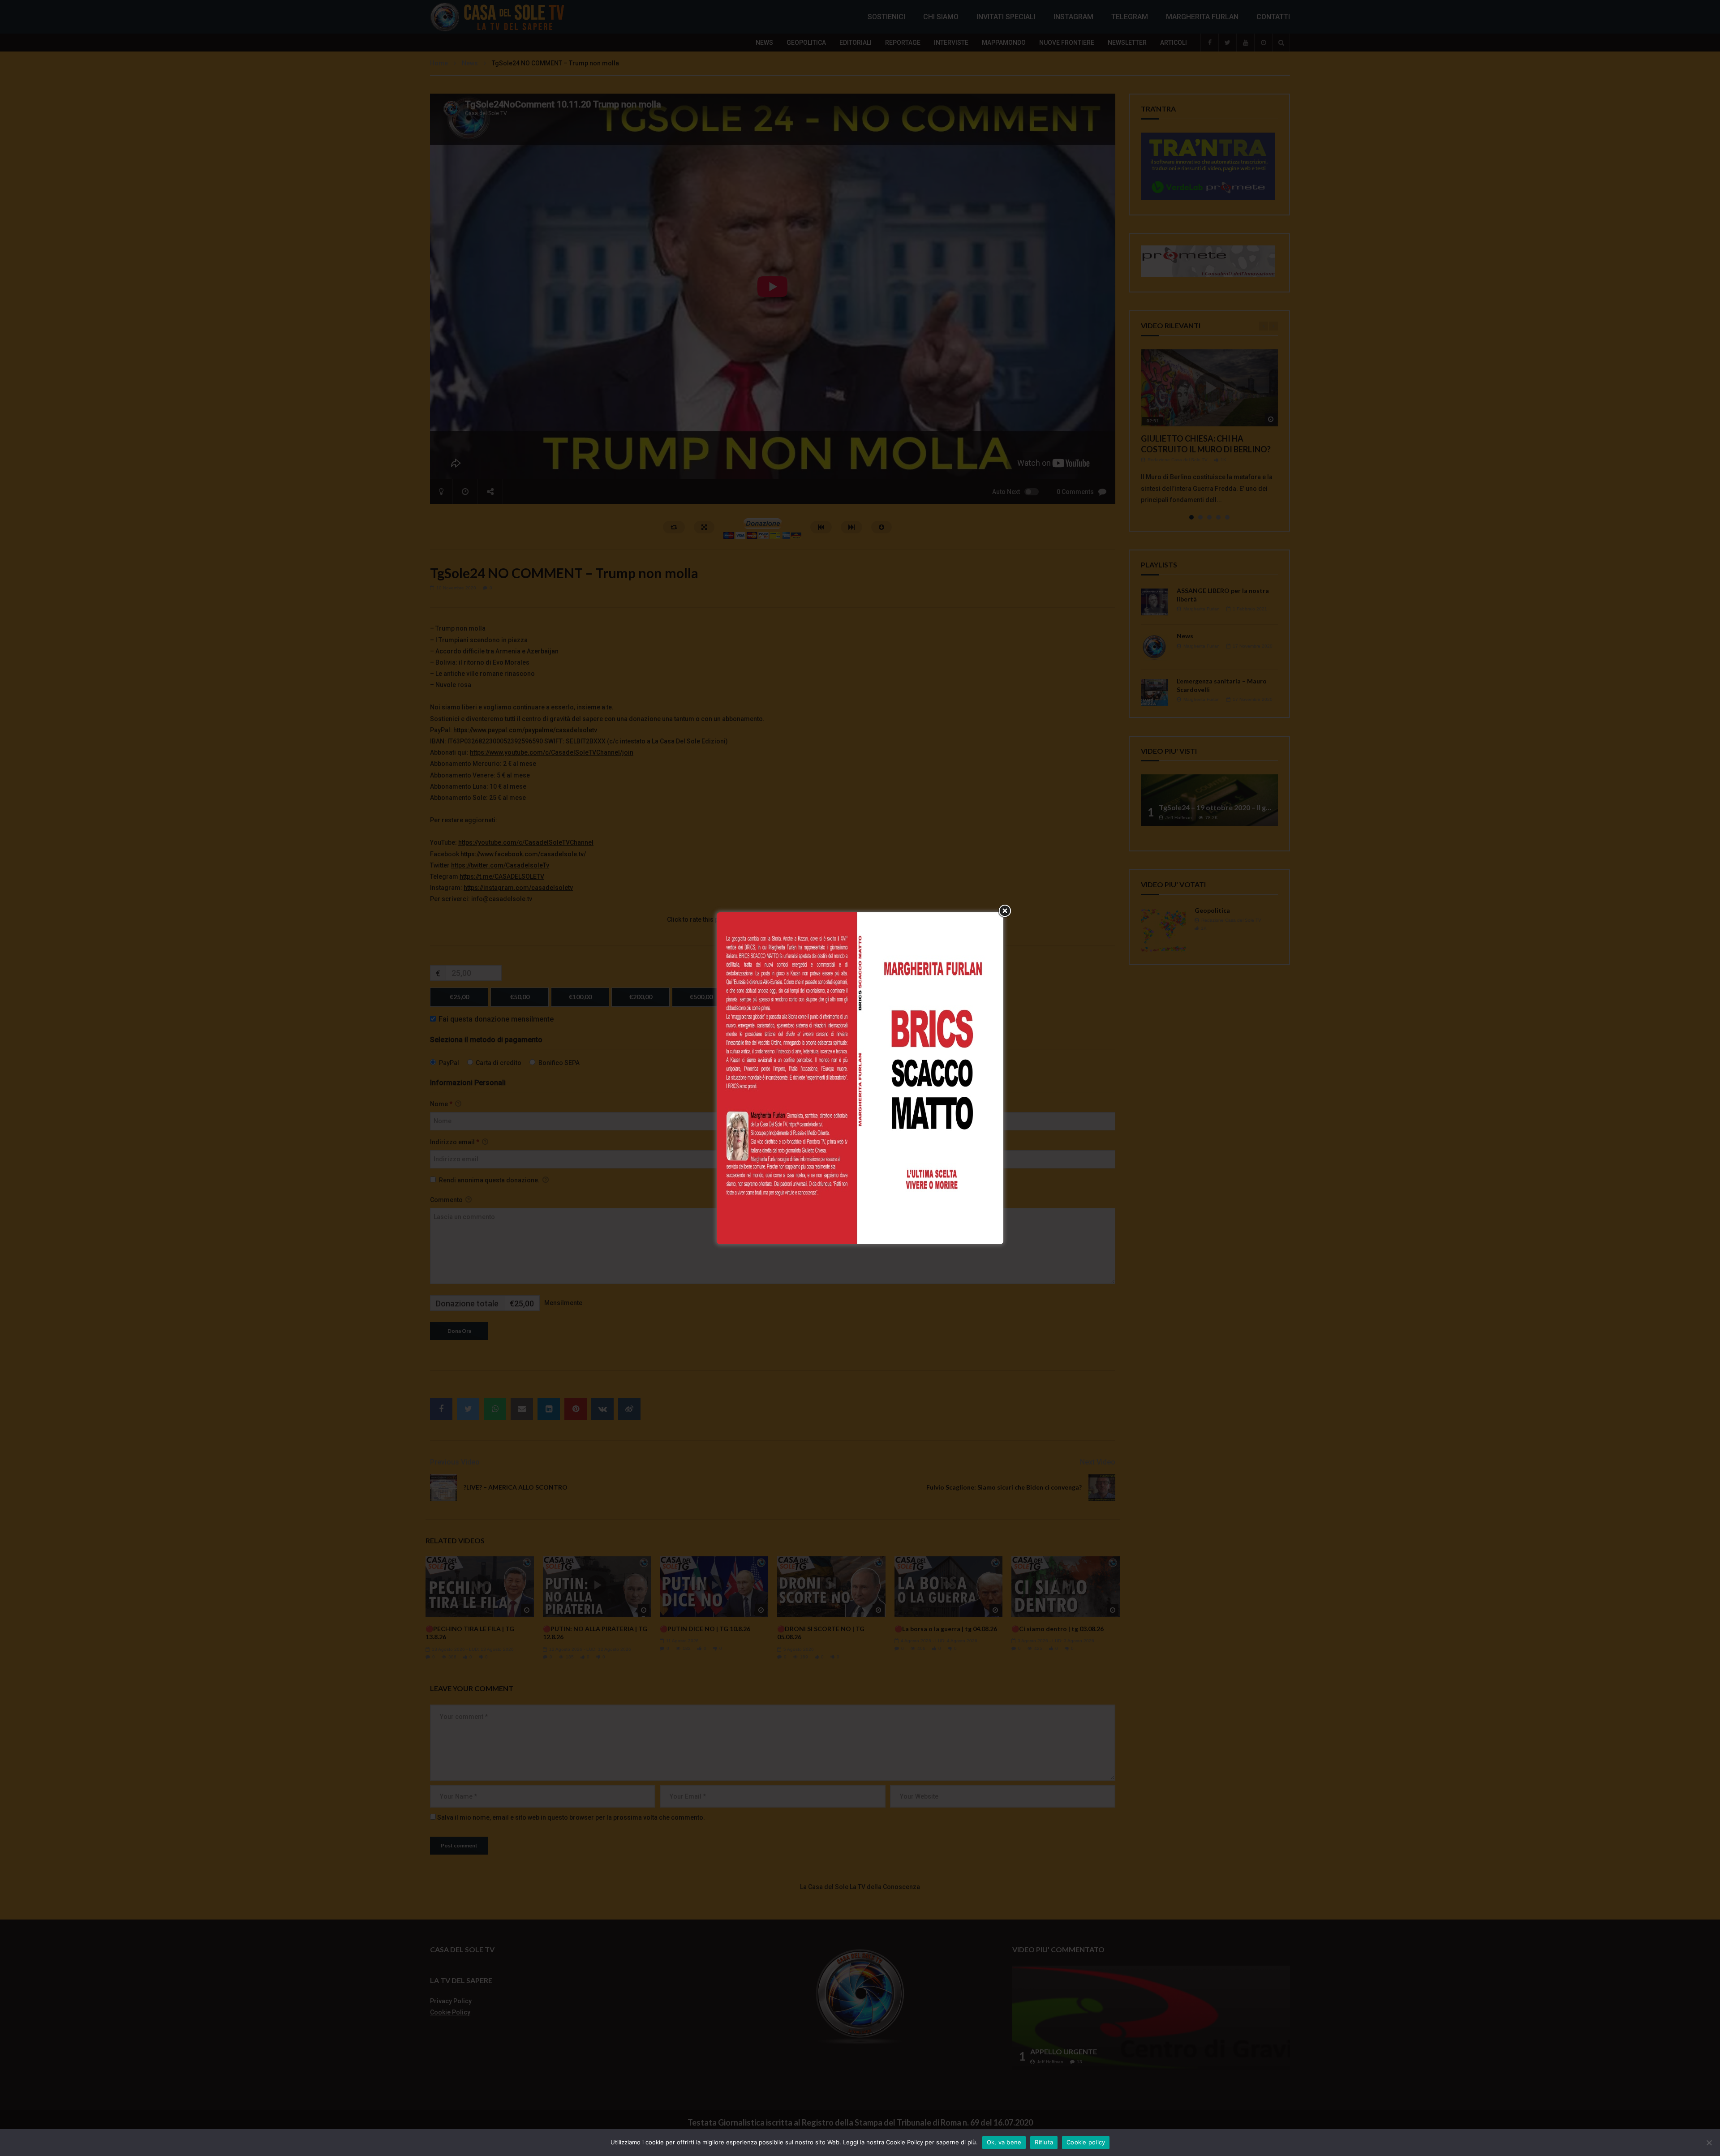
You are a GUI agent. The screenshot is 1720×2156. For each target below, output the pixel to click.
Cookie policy (1086, 2142)
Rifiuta (1044, 2142)
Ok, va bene (1004, 2142)
